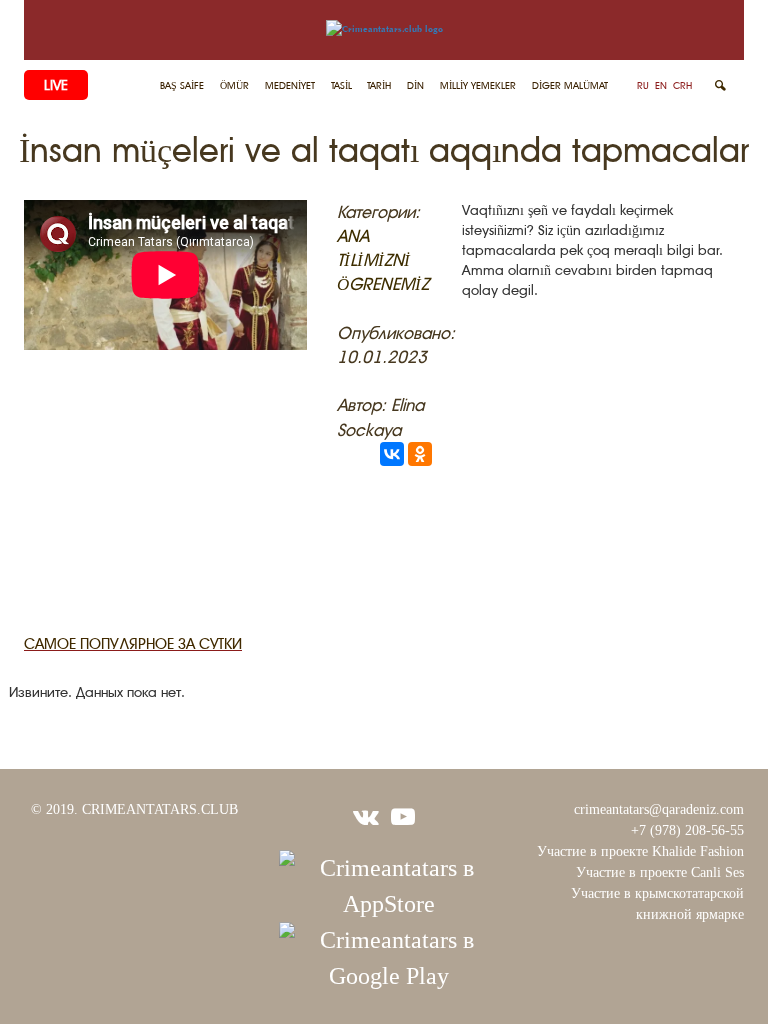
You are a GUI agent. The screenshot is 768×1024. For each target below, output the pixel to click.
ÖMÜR (234, 85)
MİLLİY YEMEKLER (478, 85)
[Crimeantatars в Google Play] (389, 956)
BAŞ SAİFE (182, 85)
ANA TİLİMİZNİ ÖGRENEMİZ (383, 260)
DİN (415, 85)
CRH (682, 85)
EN (661, 85)
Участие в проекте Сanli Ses (660, 872)
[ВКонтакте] (392, 454)
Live (56, 85)
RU (643, 85)
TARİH (379, 85)
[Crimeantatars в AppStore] (389, 884)
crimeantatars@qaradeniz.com (659, 809)
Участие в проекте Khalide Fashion (640, 851)
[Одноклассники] (420, 454)
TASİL (341, 85)
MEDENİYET (290, 85)
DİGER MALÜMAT (570, 85)
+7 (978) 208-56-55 (687, 830)
